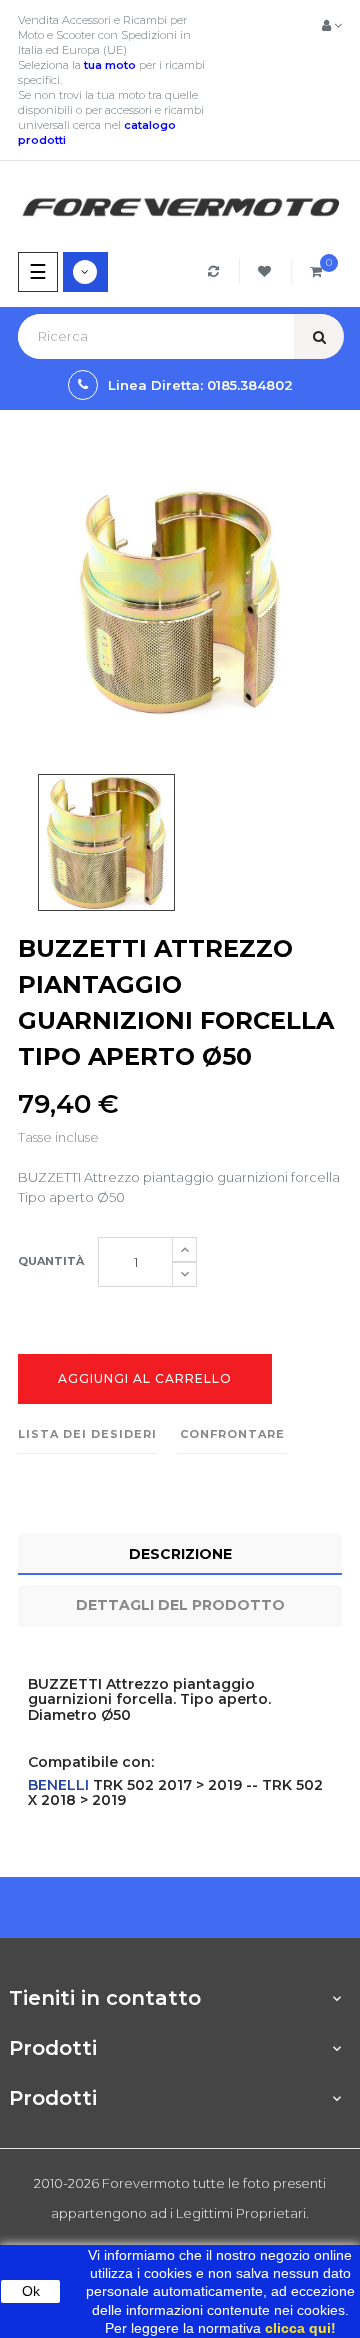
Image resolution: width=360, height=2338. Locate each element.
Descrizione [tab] (180, 1554)
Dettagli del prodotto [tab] (180, 1605)
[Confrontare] (216, 271)
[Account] (332, 25)
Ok (31, 2291)
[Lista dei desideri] (267, 271)
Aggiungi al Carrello (145, 1378)
